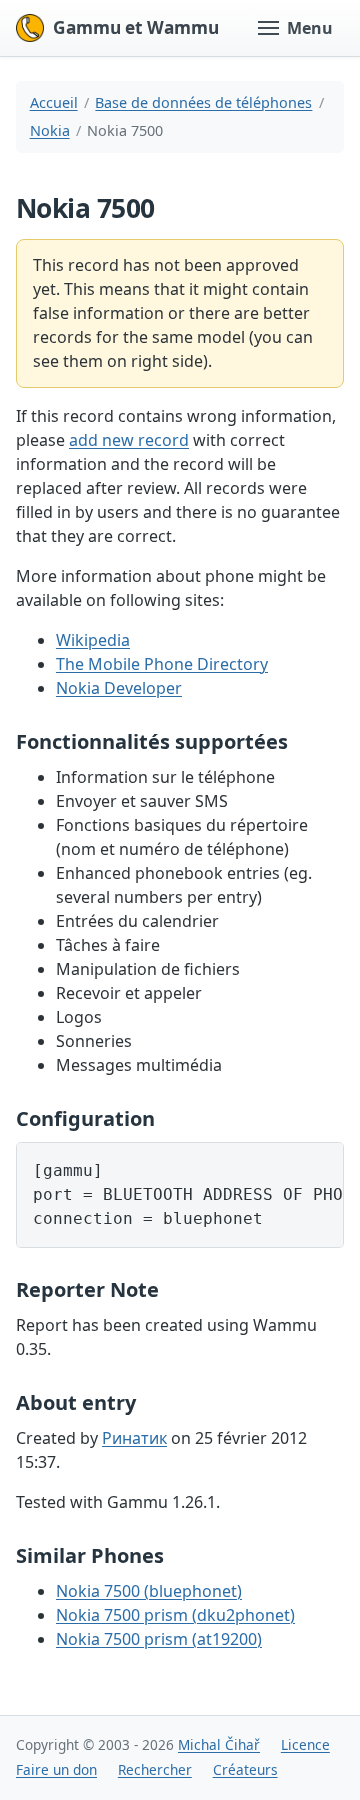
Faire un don (56, 1769)
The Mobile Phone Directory (162, 664)
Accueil (54, 102)
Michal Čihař (219, 1744)
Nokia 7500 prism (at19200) (159, 1639)
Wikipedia (93, 640)
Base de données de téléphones (203, 102)
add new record (129, 440)
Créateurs (245, 1769)
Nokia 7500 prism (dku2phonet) (175, 1615)
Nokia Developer (119, 688)
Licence (305, 1744)
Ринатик (134, 1438)
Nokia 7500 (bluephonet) (149, 1591)
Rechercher (155, 1769)
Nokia (50, 130)
